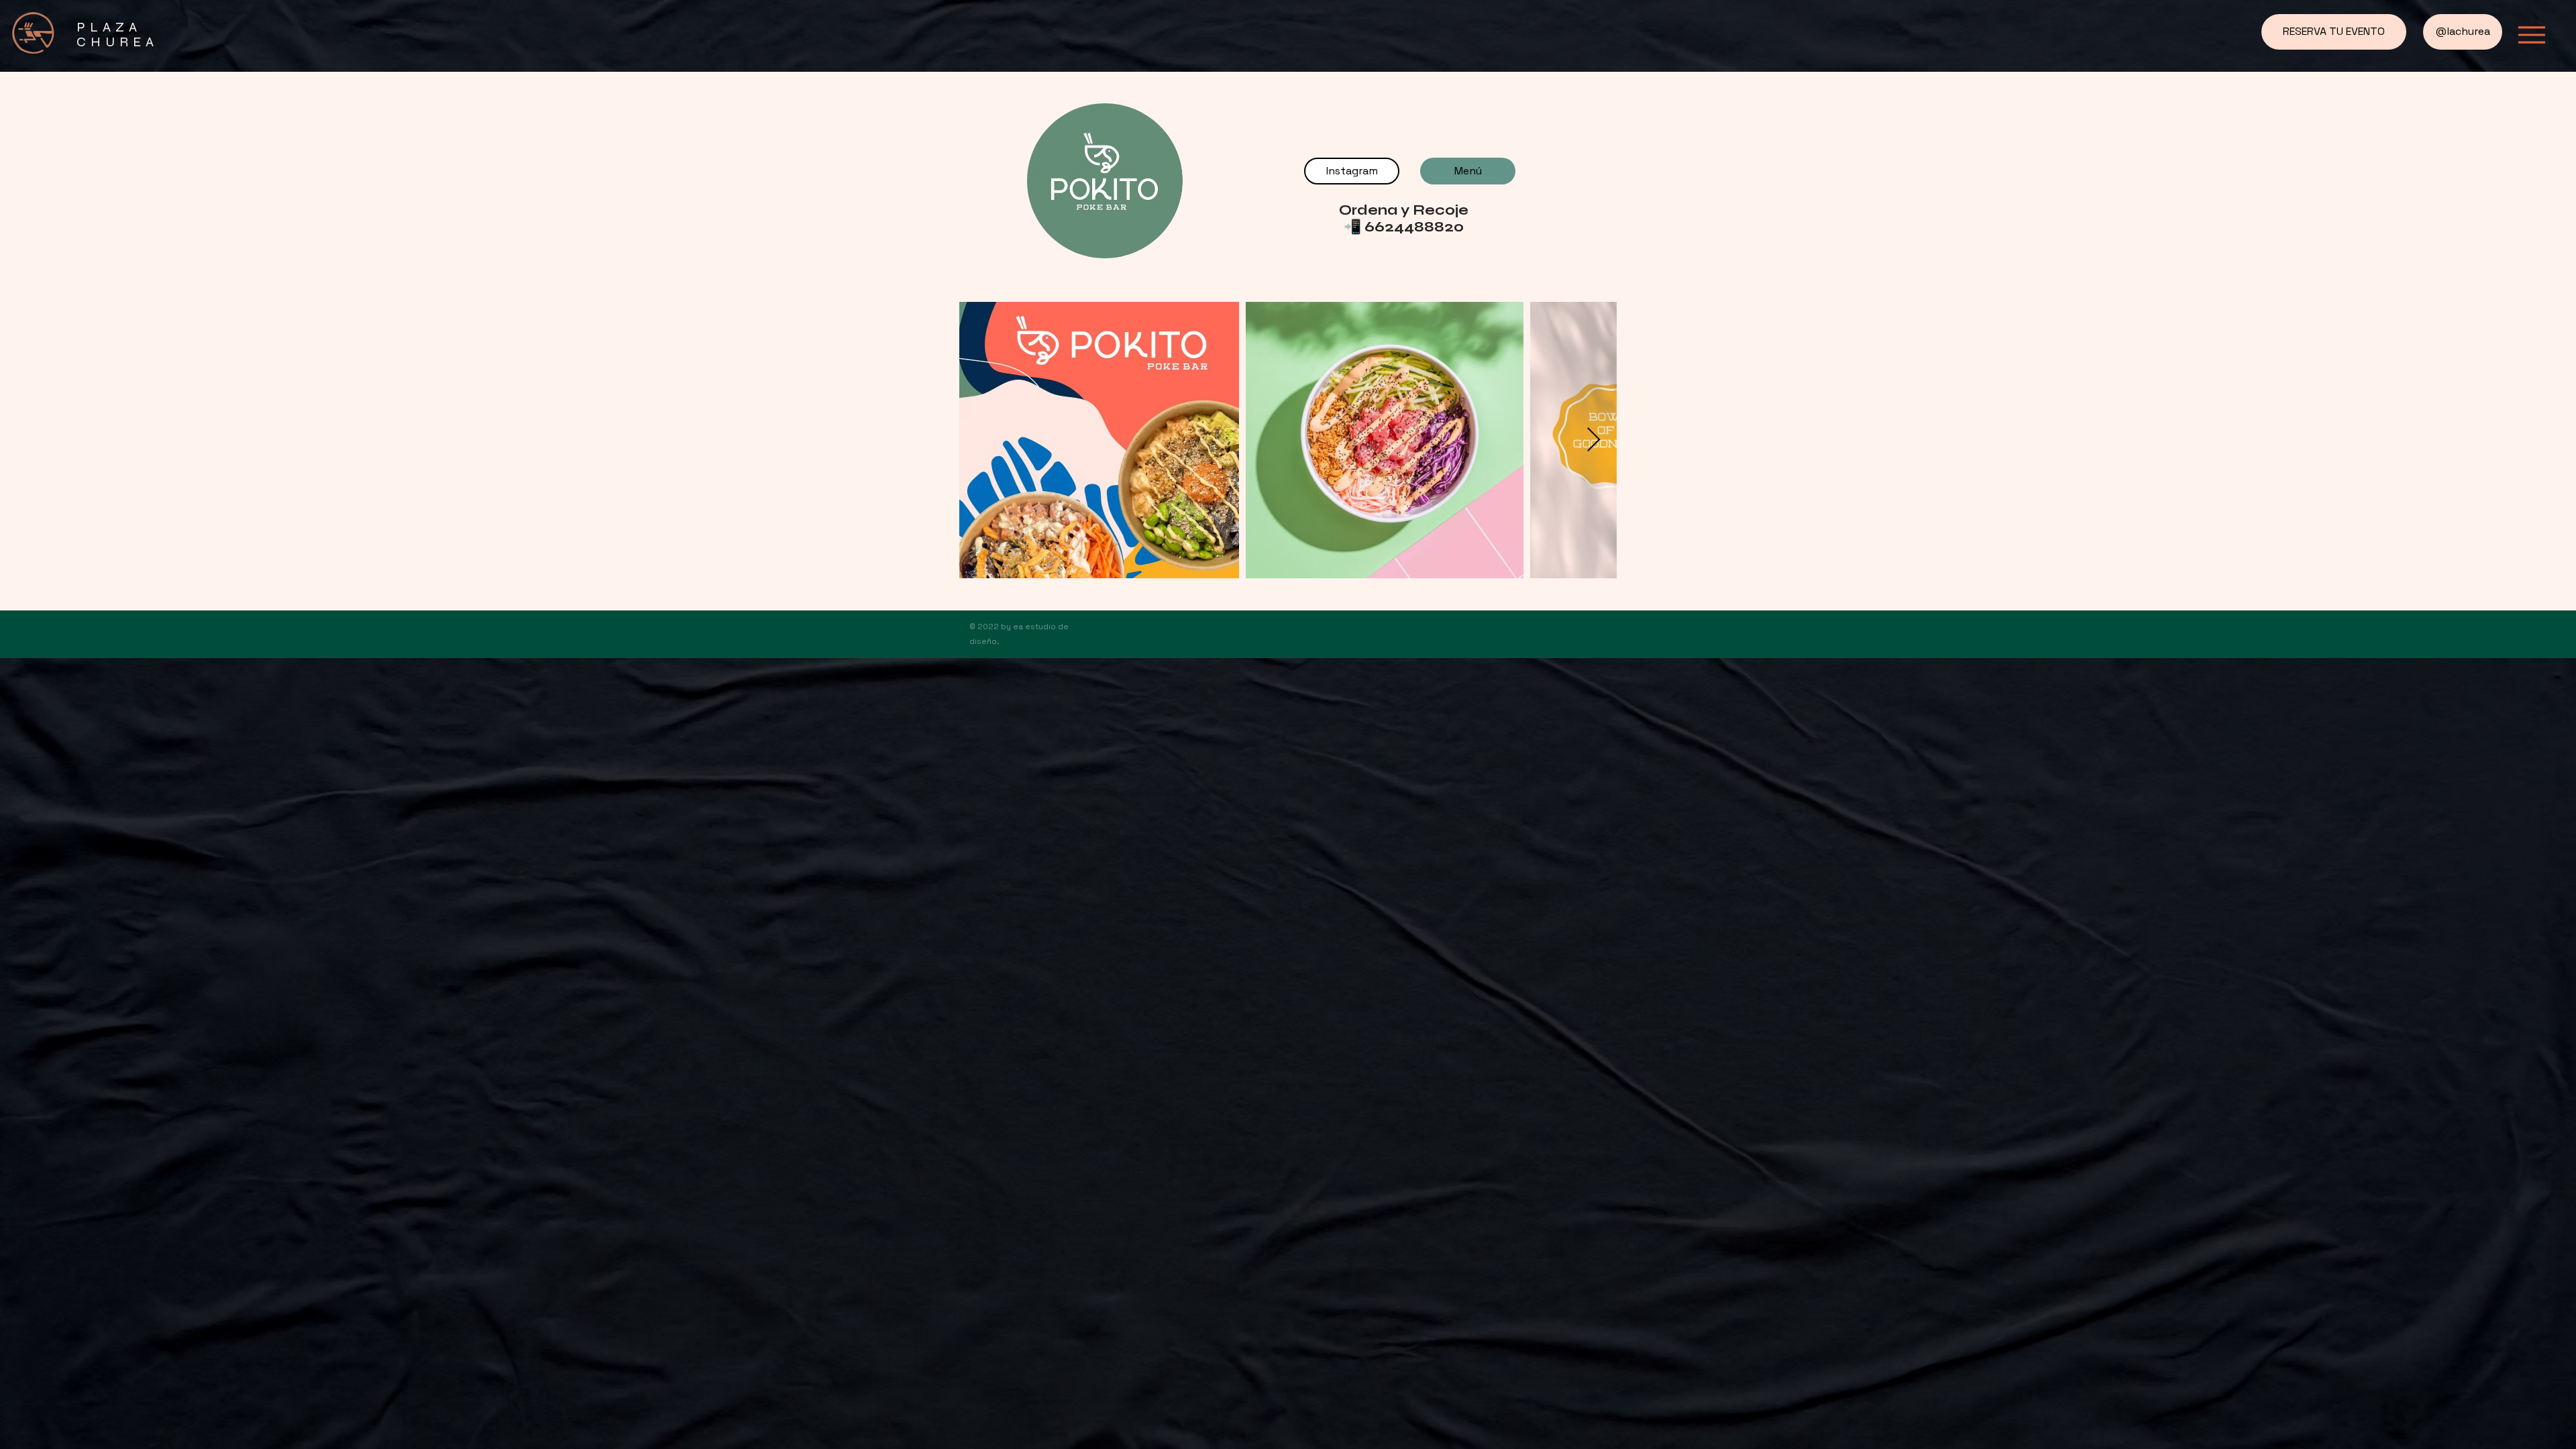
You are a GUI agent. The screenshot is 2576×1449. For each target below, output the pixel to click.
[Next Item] (1594, 440)
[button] (2532, 35)
